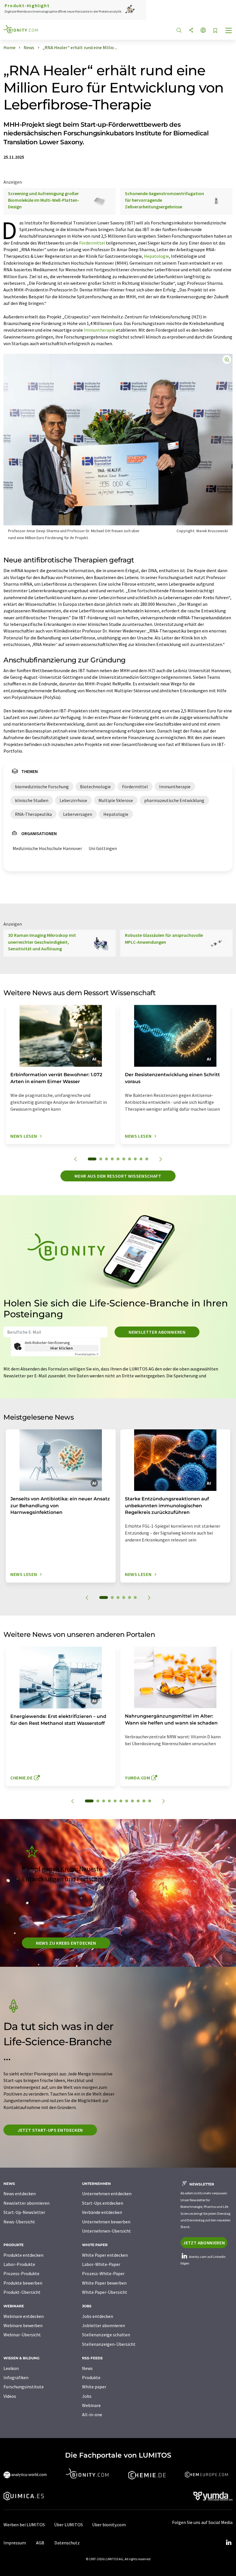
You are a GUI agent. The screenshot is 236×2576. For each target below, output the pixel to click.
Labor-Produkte (19, 2264)
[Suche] (179, 31)
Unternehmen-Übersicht (106, 2231)
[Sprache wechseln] (203, 31)
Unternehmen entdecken (107, 2194)
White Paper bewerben (104, 2283)
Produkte (91, 2377)
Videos (10, 2396)
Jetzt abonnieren (204, 2243)
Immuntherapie (99, 330)
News (87, 2368)
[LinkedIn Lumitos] (229, 2543)
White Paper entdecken (105, 2255)
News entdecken (20, 2194)
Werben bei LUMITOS (24, 2525)
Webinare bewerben (23, 2325)
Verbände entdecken (102, 2212)
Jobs (87, 2396)
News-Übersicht (19, 2222)
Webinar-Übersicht (22, 2335)
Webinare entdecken (24, 2316)
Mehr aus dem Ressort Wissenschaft (118, 1176)
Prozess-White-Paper (103, 2273)
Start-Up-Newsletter (24, 2212)
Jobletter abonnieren (103, 2325)
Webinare (91, 2405)
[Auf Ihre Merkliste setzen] (215, 31)
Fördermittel (92, 243)
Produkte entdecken (23, 2255)
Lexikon (11, 2368)
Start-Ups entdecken (103, 2203)
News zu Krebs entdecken (66, 1943)
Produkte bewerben (23, 2283)
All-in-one (92, 2414)
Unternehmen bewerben (106, 2222)
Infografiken (16, 2377)
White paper (94, 2387)
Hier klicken (62, 1348)
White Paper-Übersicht (105, 2292)
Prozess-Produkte (21, 2273)
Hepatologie (156, 256)
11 (150, 1801)
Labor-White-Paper (101, 2264)
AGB (40, 2543)
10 (147, 1159)
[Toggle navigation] (229, 31)
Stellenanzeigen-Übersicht (109, 2344)
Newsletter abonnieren (157, 1332)
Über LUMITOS (68, 2525)
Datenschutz (67, 2543)
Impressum (15, 2543)
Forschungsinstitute (24, 2387)
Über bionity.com (109, 2525)
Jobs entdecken (98, 2316)
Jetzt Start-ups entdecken (50, 2130)
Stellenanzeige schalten (106, 2335)
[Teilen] (191, 31)
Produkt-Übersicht (22, 2292)
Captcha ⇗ (87, 1354)
